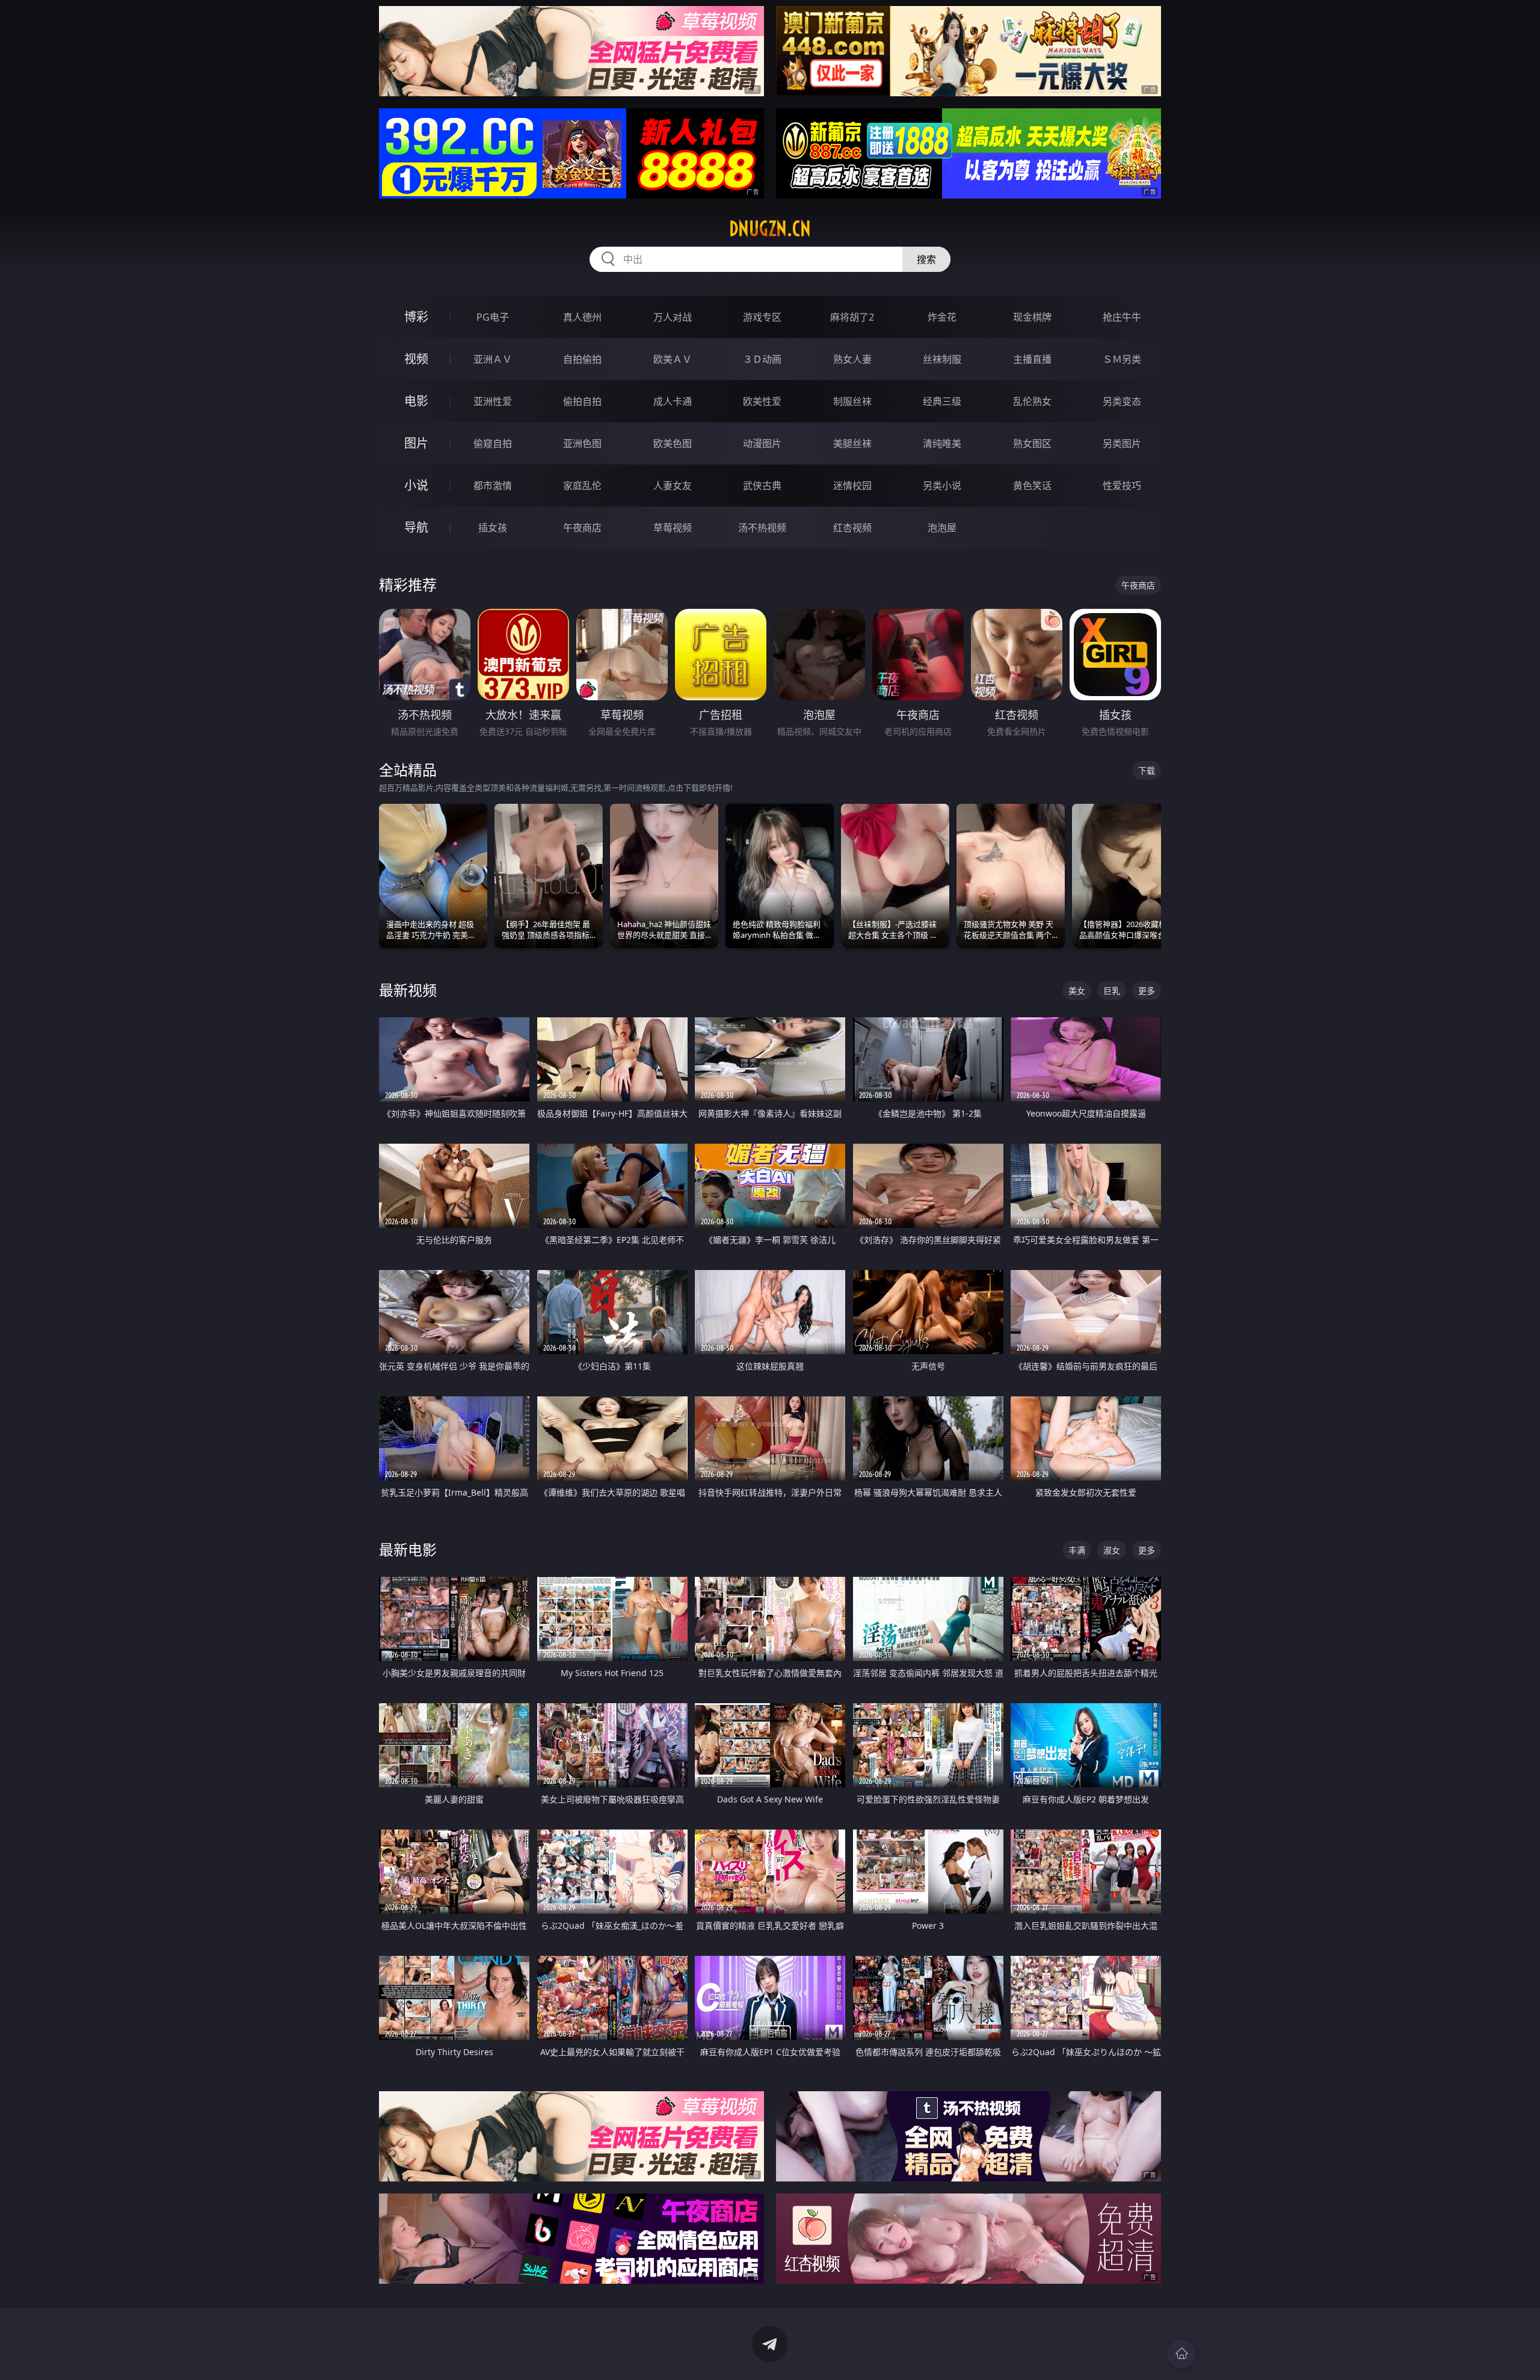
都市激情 (493, 486)
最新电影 (408, 1549)
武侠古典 (762, 486)
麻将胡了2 (852, 317)
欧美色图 (673, 443)
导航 (416, 527)
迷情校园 (852, 486)
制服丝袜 (852, 401)
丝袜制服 (942, 359)
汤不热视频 (762, 528)
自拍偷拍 (582, 359)
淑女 (1112, 1550)
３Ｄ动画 (762, 359)
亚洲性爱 (493, 401)
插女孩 (493, 528)
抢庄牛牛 (1122, 317)
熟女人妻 (852, 359)
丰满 (1077, 1550)
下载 (1147, 770)
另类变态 (1122, 401)
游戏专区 (762, 317)
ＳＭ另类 (1122, 359)
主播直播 (1032, 359)
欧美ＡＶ (673, 359)
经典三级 (942, 401)
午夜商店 (582, 528)
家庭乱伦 (582, 486)
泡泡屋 (942, 528)
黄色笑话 (1032, 486)
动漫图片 (762, 443)
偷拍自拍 (582, 401)
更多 (1147, 991)
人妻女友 (673, 486)
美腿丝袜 (852, 443)
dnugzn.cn (770, 229)
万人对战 (673, 317)
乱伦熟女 (1032, 401)
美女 (1077, 991)
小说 (416, 485)
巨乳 (1112, 991)
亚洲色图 (582, 443)
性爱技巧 (1122, 486)
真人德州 (582, 317)
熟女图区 (1032, 443)
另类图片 (1122, 443)
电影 (416, 401)
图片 (416, 443)
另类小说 (942, 486)
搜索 (926, 259)
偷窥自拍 (493, 443)
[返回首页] (1181, 2354)
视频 (416, 359)
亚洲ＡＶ (493, 359)
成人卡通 (673, 401)
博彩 (416, 317)
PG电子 (493, 317)
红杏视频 (852, 528)
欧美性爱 (762, 401)
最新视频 (408, 990)
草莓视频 (673, 528)
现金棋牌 (1032, 317)
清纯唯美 (942, 443)
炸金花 (942, 317)
